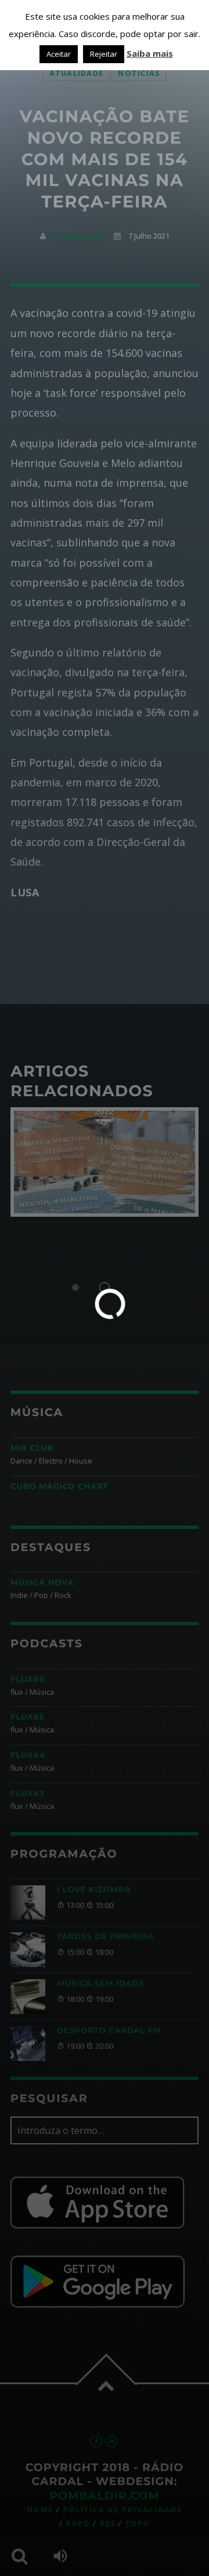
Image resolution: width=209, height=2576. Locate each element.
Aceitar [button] (59, 54)
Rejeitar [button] (104, 54)
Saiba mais (150, 53)
